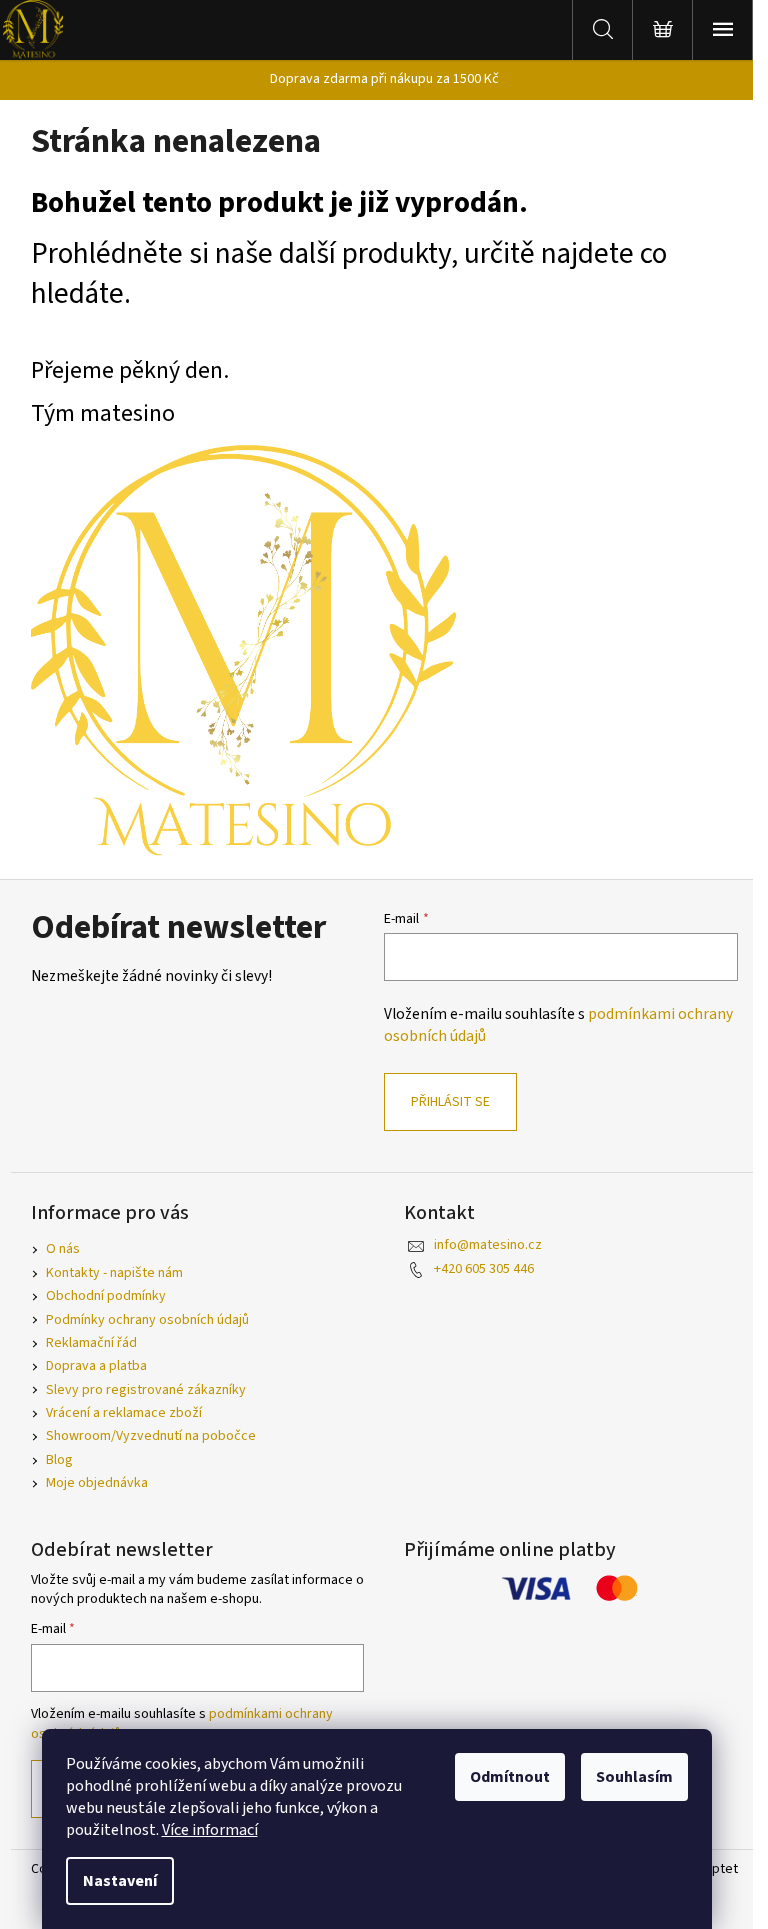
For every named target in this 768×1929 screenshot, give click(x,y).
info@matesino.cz (488, 1245)
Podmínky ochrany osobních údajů (147, 1320)
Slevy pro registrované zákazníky (146, 1390)
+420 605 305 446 (484, 1269)
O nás (63, 1249)
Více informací (210, 1830)
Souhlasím (634, 1777)
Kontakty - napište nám (114, 1273)
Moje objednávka (97, 1483)
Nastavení (120, 1881)
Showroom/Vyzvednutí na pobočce (151, 1436)
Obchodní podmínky (106, 1296)
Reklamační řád (91, 1343)
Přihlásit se (450, 1102)
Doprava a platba (96, 1366)
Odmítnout (510, 1777)
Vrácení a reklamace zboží (124, 1413)
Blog (59, 1460)
